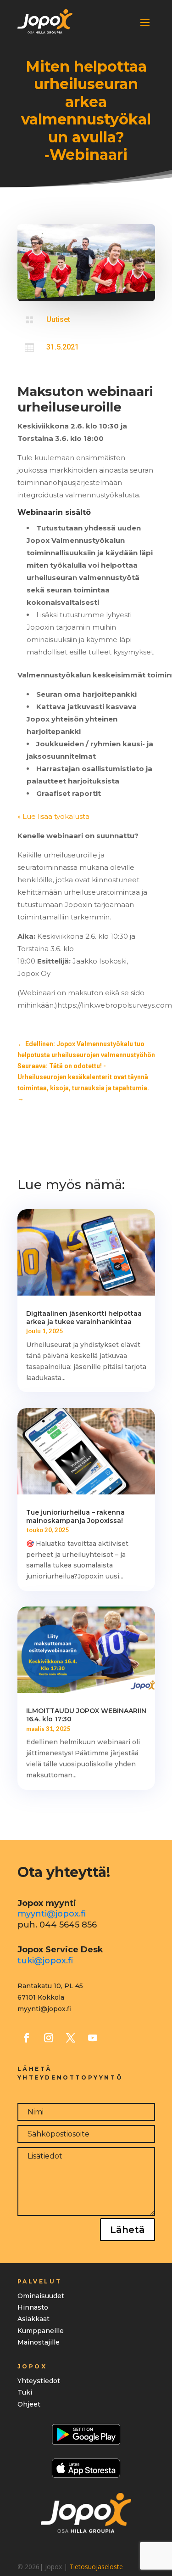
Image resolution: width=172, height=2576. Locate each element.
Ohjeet (29, 2404)
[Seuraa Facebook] (27, 2038)
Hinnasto (33, 2307)
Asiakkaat (33, 2319)
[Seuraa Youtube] (93, 2038)
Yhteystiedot (39, 2381)
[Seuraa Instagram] (49, 2038)
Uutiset (58, 319)
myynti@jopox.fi (52, 1914)
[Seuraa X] (71, 2038)
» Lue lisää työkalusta (54, 816)
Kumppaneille (41, 2331)
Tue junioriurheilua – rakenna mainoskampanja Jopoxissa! (75, 1516)
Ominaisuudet (41, 2296)
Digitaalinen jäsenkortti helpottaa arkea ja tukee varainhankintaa (84, 1318)
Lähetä (128, 2230)
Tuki (25, 2392)
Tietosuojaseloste (96, 2567)
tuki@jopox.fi (45, 1961)
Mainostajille (39, 2342)
